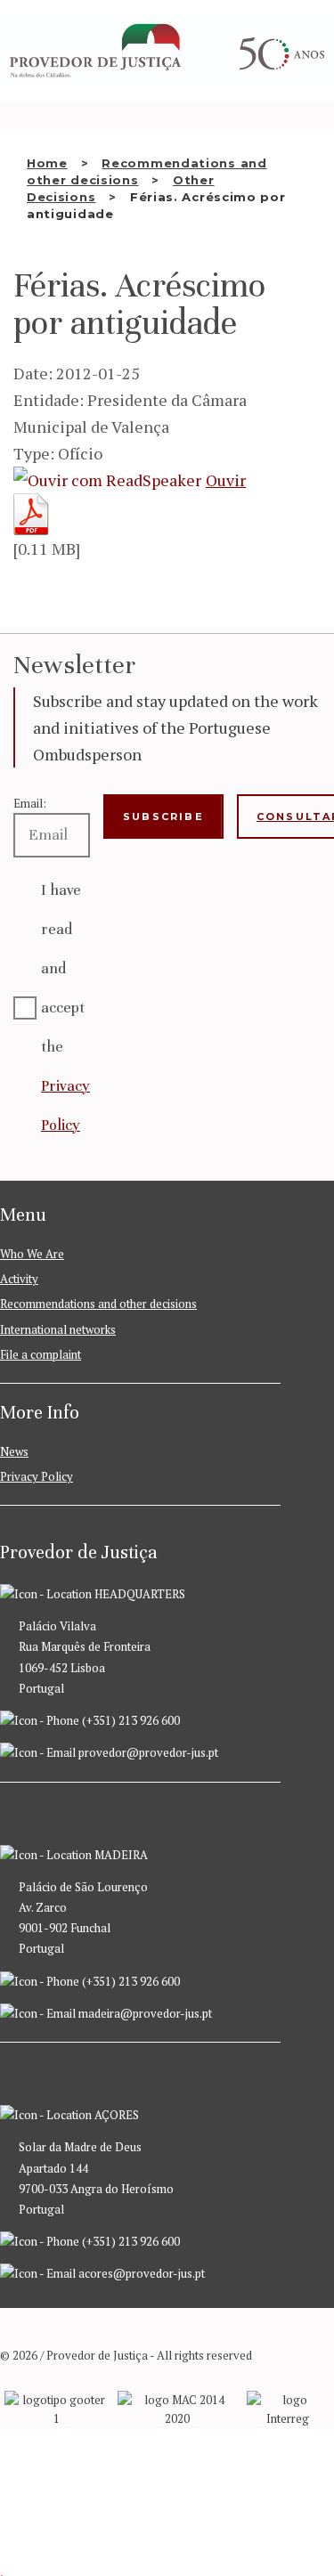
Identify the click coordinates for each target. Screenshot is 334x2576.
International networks (58, 1329)
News (14, 1451)
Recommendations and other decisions (98, 1304)
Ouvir (226, 480)
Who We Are (32, 1254)
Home (47, 163)
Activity (19, 1279)
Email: (30, 803)
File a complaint (41, 1354)
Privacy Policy (37, 1476)
